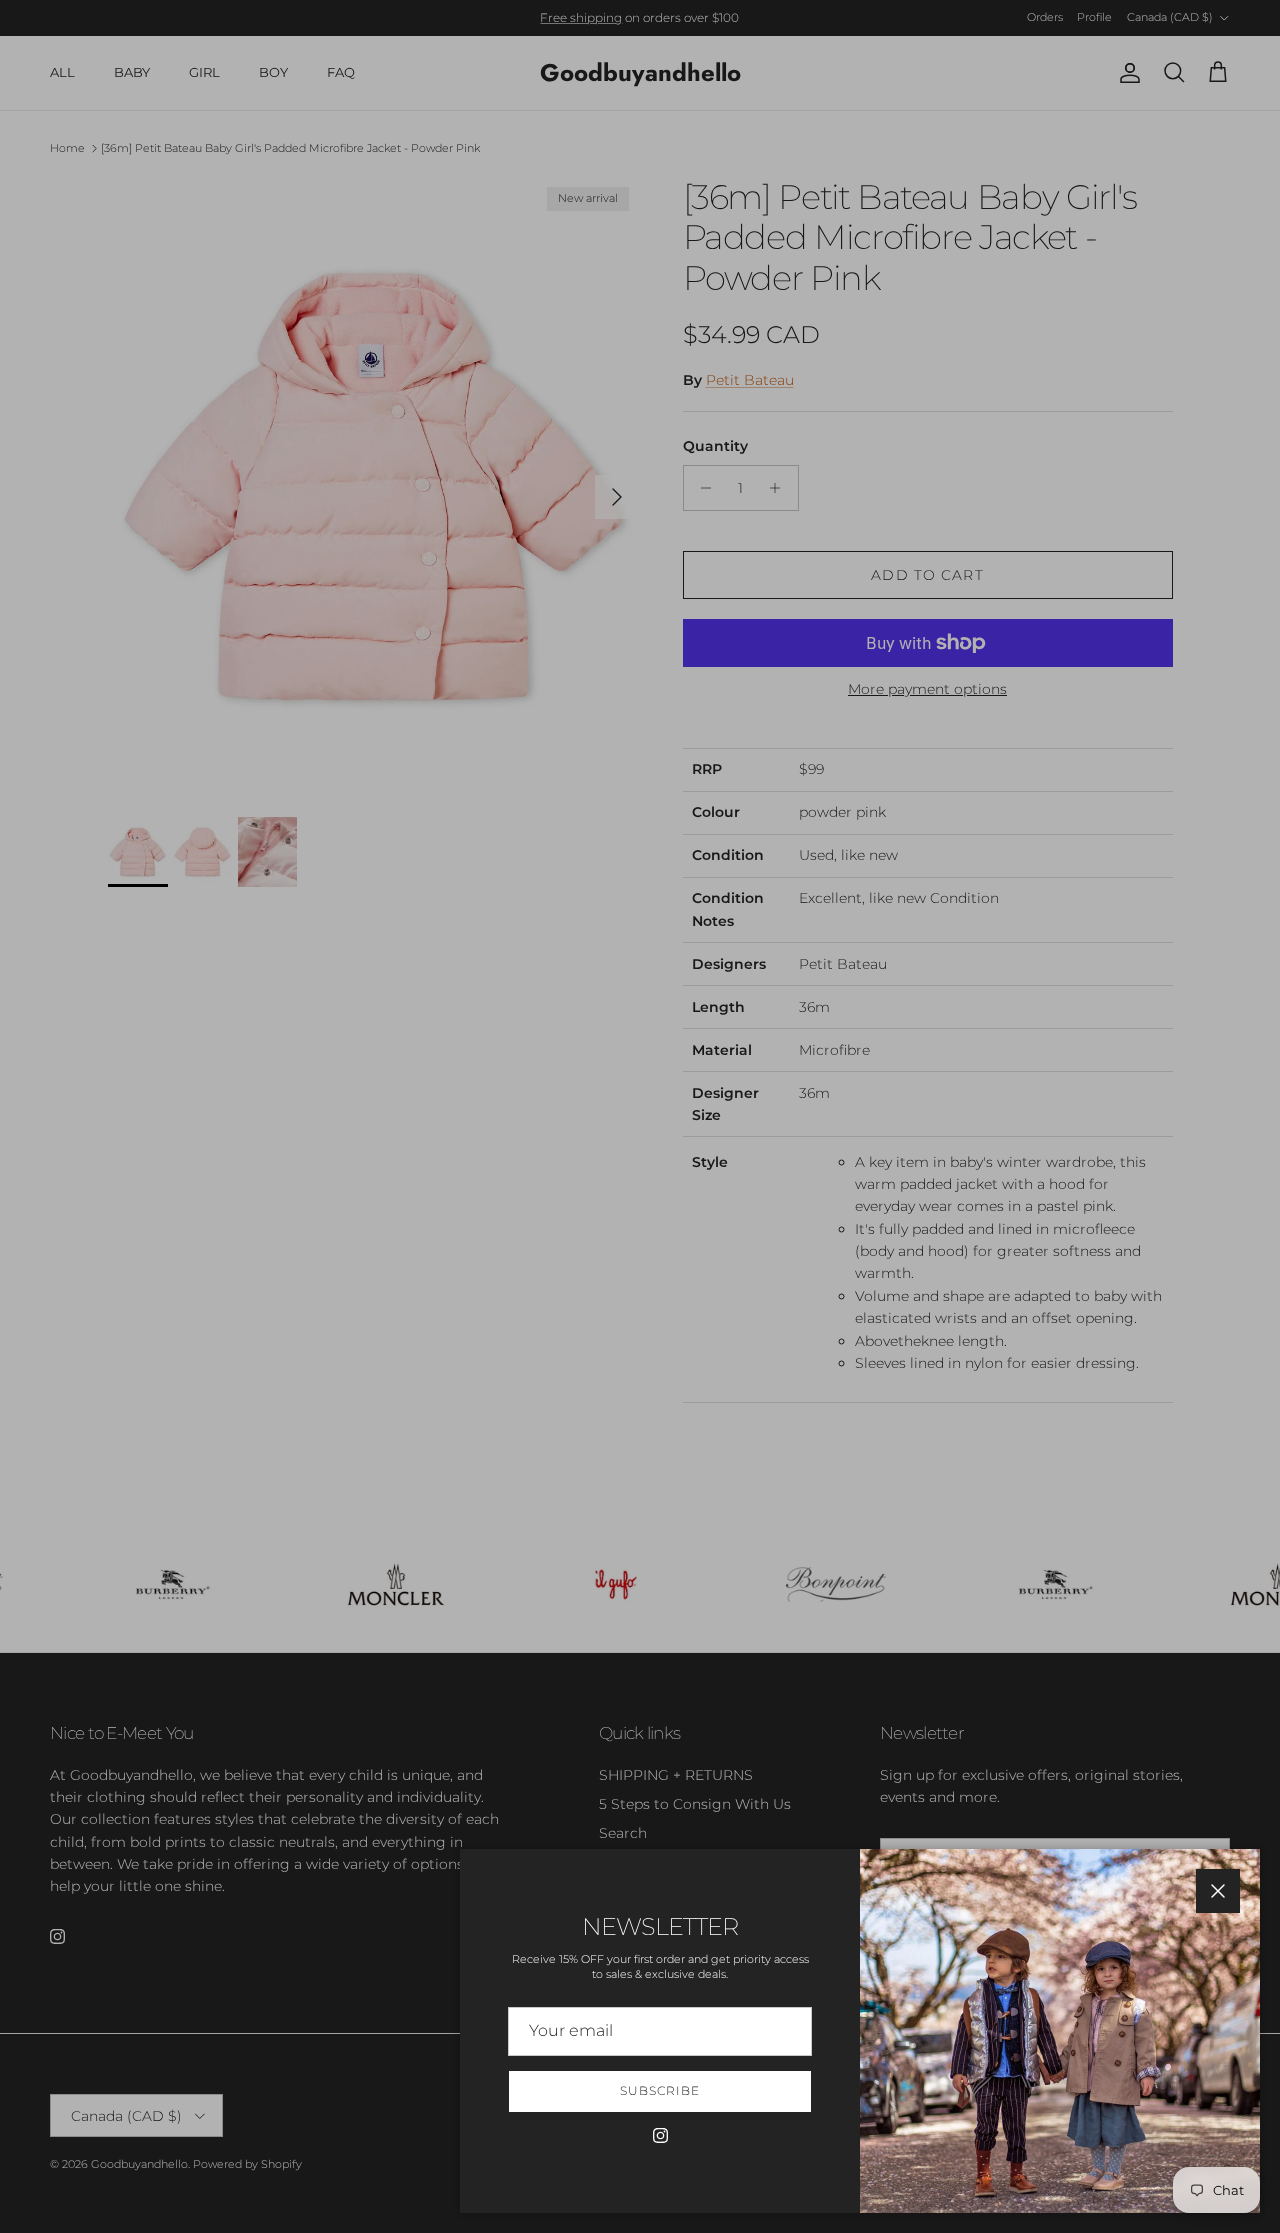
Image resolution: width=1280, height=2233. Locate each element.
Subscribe (660, 2090)
